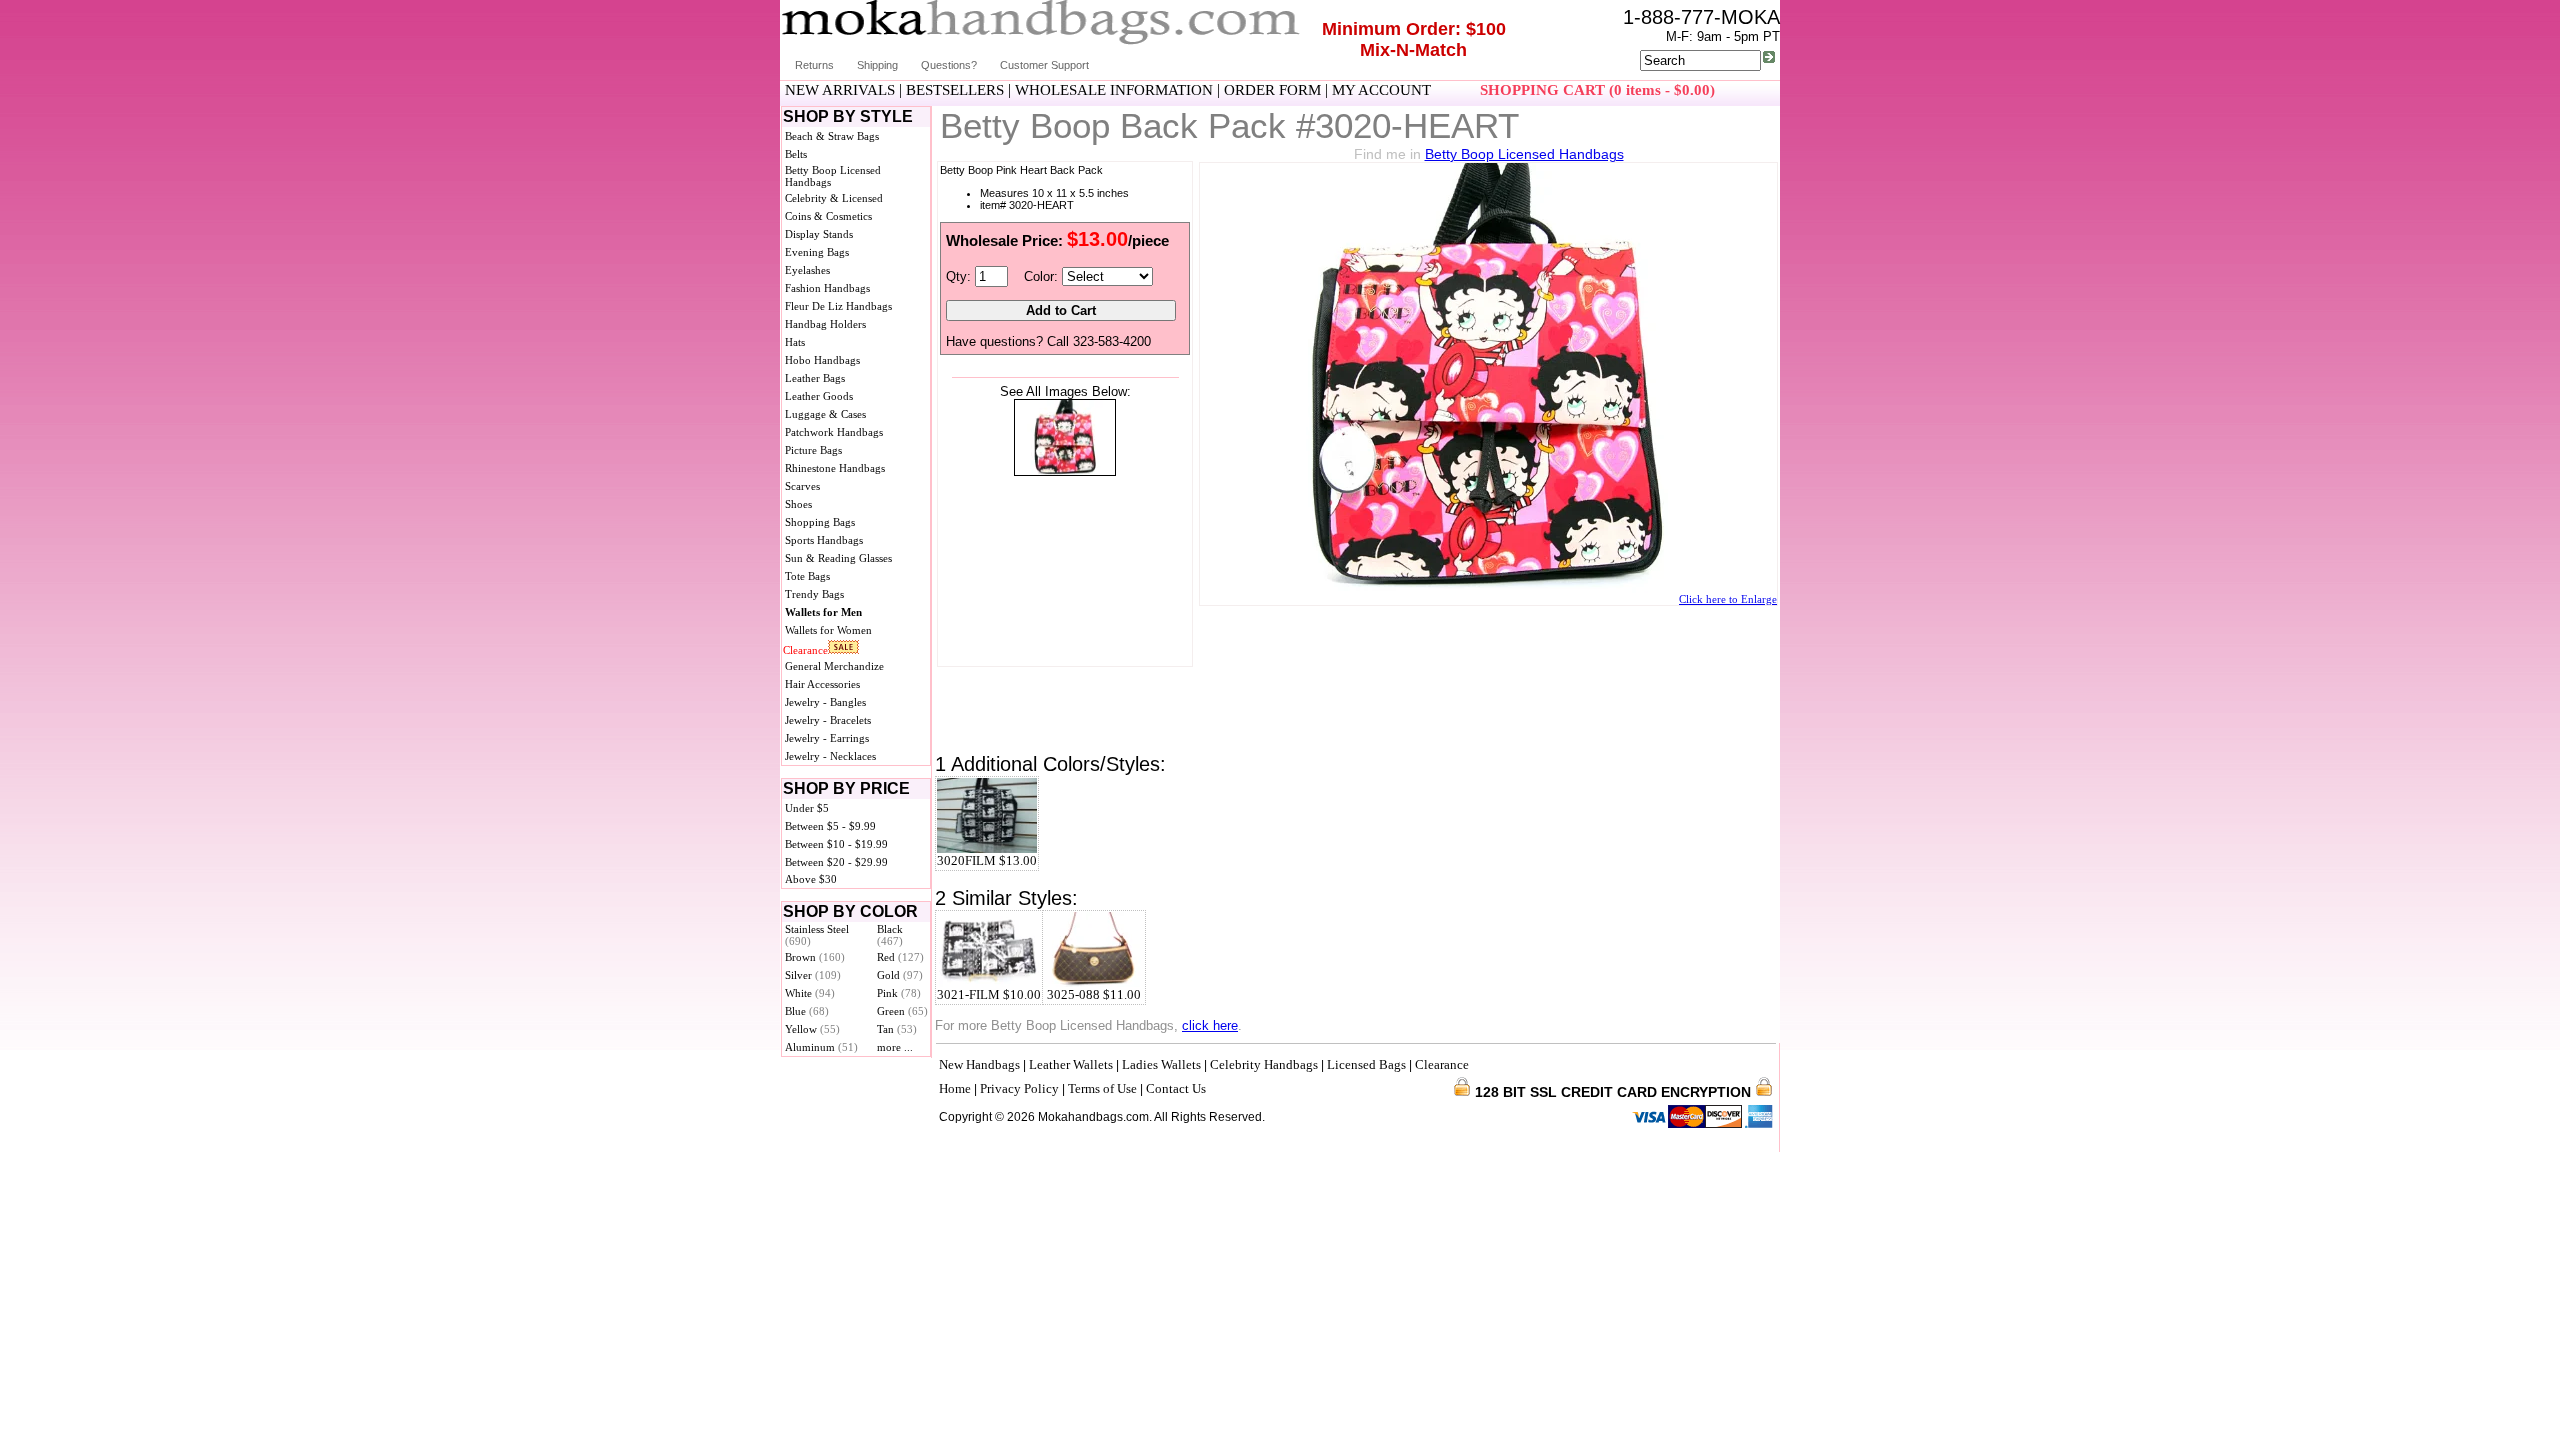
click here (1210, 1025)
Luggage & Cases (825, 414)
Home (955, 1088)
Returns (814, 65)
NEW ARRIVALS (840, 90)
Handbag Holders (825, 324)
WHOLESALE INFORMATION (1114, 90)
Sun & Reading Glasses (838, 558)
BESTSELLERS (955, 90)
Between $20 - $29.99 (836, 862)
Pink (899, 993)
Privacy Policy (1019, 1088)
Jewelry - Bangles (825, 702)
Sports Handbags (824, 540)
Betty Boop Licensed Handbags (1524, 154)
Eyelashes (807, 270)
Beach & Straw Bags (832, 136)
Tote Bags (807, 576)
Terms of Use (1102, 1088)
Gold (900, 975)
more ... (895, 1047)
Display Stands (819, 234)
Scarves (802, 486)
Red (900, 957)
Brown (815, 957)
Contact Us (1176, 1088)
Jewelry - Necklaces (830, 756)
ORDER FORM (1272, 90)
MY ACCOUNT (1381, 90)
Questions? (949, 65)
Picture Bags (813, 450)
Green (902, 1011)
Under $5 (807, 808)
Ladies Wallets (1161, 1064)
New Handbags (979, 1064)
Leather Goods (819, 396)
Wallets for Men (823, 612)
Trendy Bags (814, 594)
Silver (813, 975)
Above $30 (811, 879)
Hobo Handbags (822, 360)
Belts (796, 154)
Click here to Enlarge (1728, 599)
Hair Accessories (822, 684)
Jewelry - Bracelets (828, 720)
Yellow (812, 1029)
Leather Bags (815, 378)
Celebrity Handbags (1264, 1064)
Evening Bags (817, 252)
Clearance (805, 650)
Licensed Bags (1366, 1064)
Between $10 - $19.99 (836, 844)
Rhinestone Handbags (835, 468)
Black (890, 935)
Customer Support (1044, 65)
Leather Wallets (1071, 1064)
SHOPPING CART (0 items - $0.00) (1597, 90)
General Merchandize (834, 666)
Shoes (798, 504)
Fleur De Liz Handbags (838, 306)
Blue (807, 1011)
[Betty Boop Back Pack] (1065, 471)
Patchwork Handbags (834, 432)
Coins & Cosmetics (828, 216)
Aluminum (821, 1047)
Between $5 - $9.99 (830, 826)
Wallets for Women (828, 630)
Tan (897, 1029)
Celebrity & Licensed (834, 198)
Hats (795, 342)
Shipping (877, 65)
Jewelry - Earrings (827, 738)
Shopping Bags (820, 522)
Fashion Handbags (827, 288)
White (810, 993)
